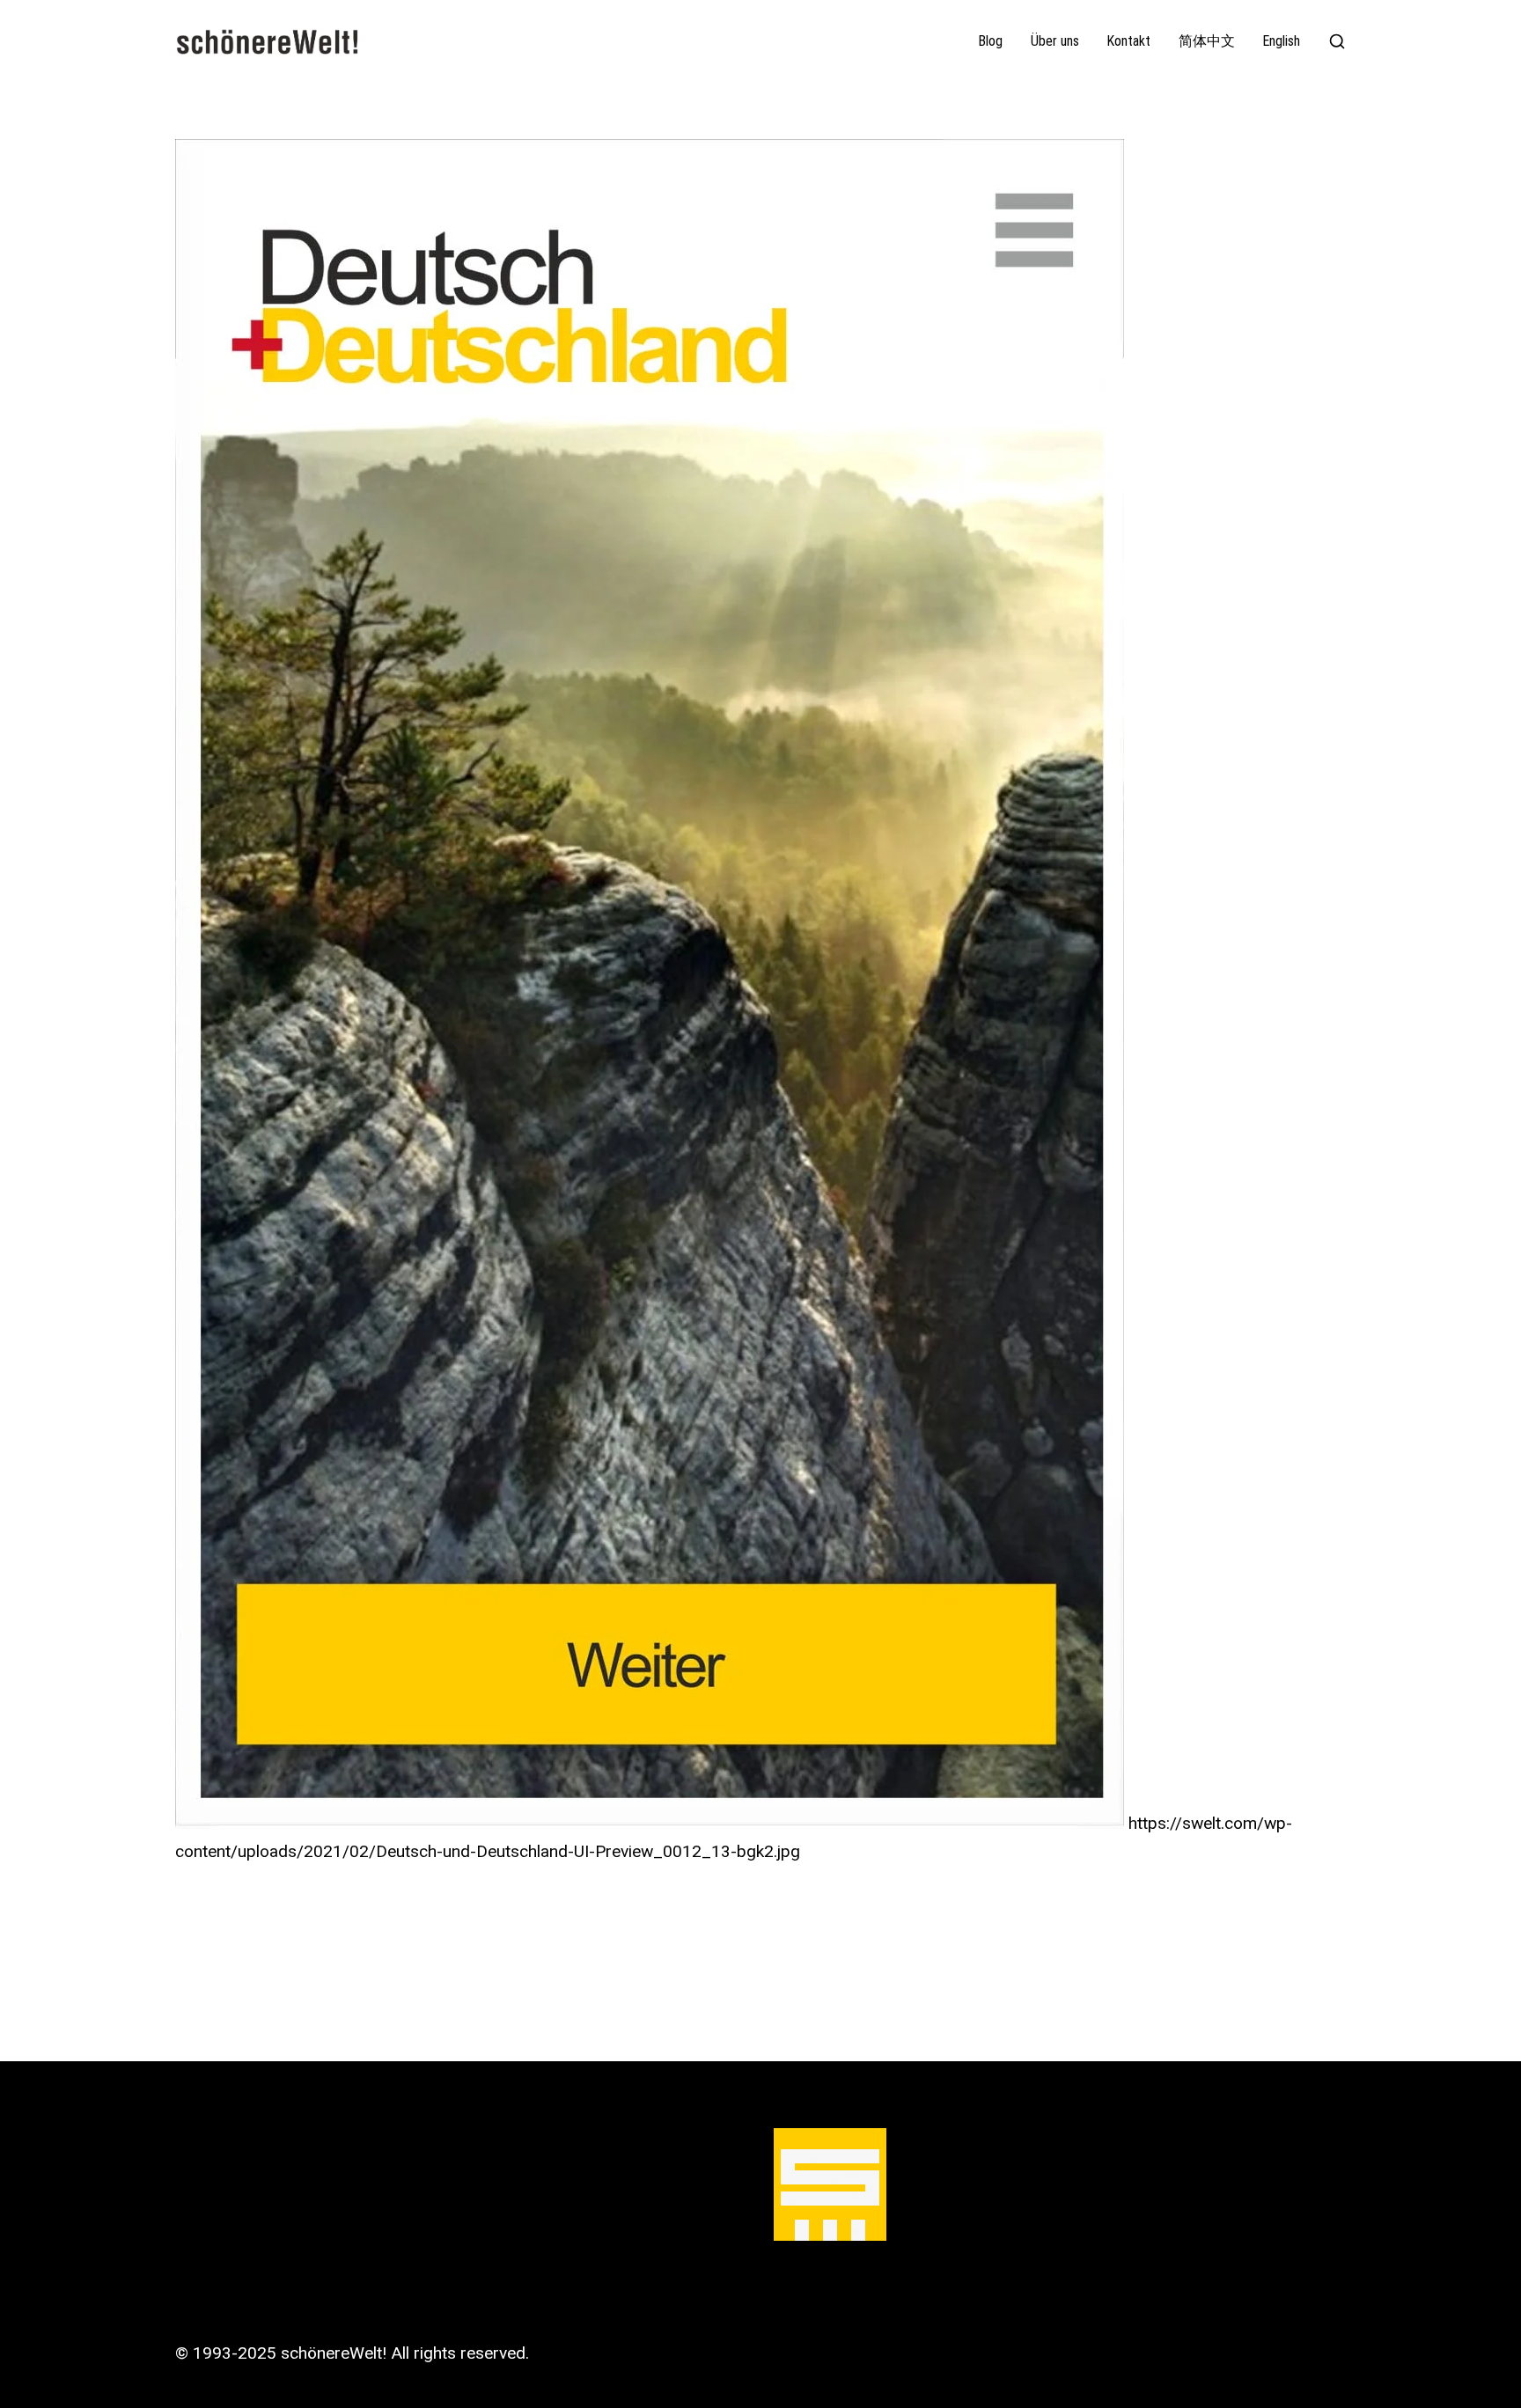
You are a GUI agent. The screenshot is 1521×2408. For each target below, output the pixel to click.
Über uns (1055, 41)
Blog (991, 41)
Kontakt (1129, 41)
